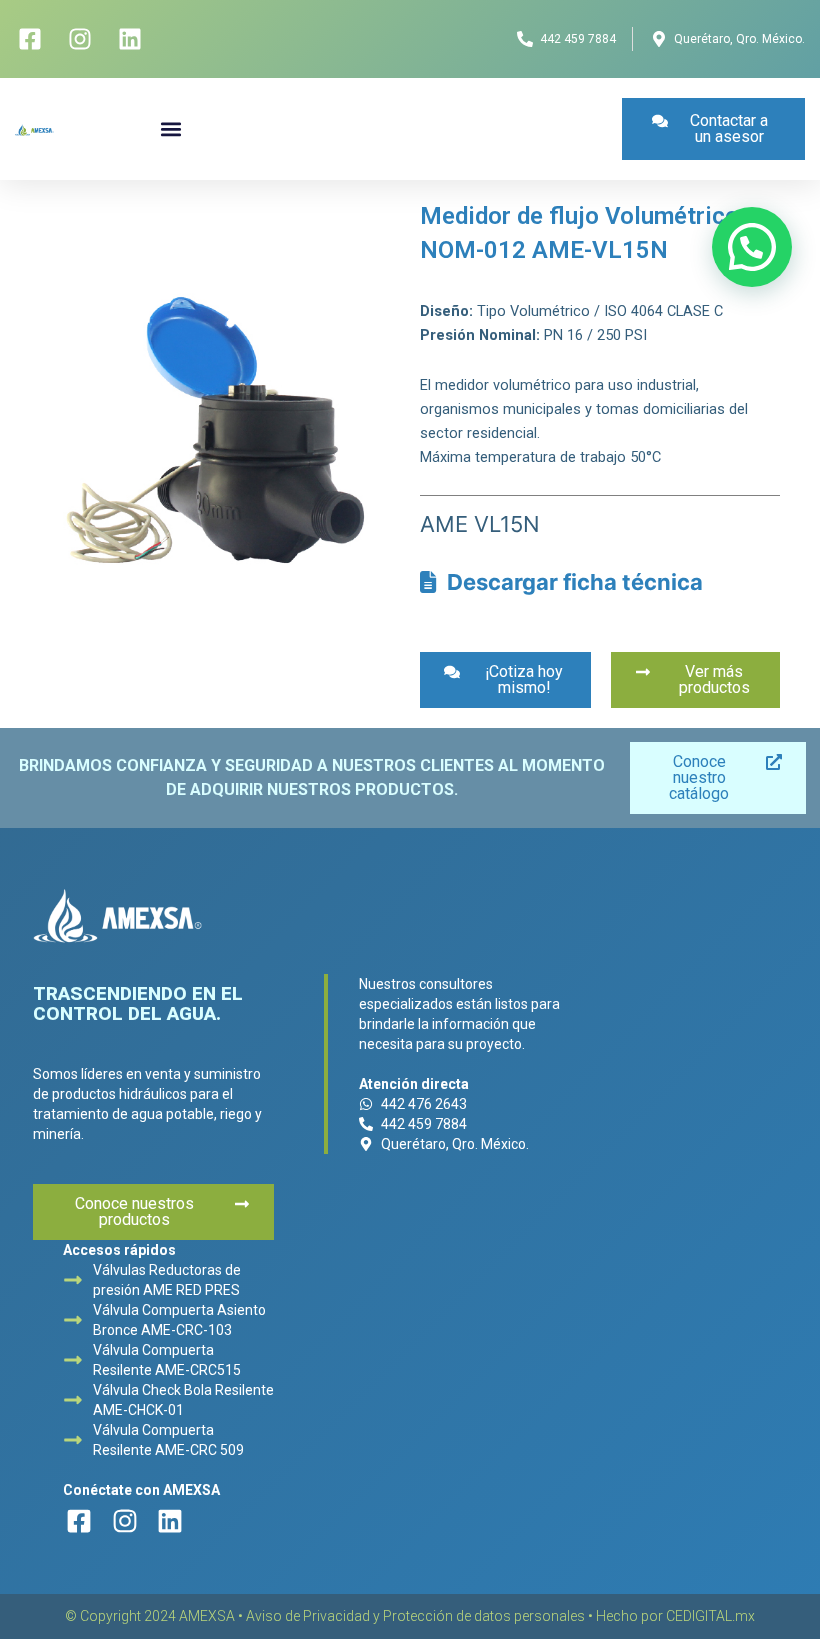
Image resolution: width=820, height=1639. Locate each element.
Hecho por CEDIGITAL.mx (675, 1616)
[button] (170, 129)
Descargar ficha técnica (570, 582)
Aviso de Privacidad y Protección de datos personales (415, 1616)
